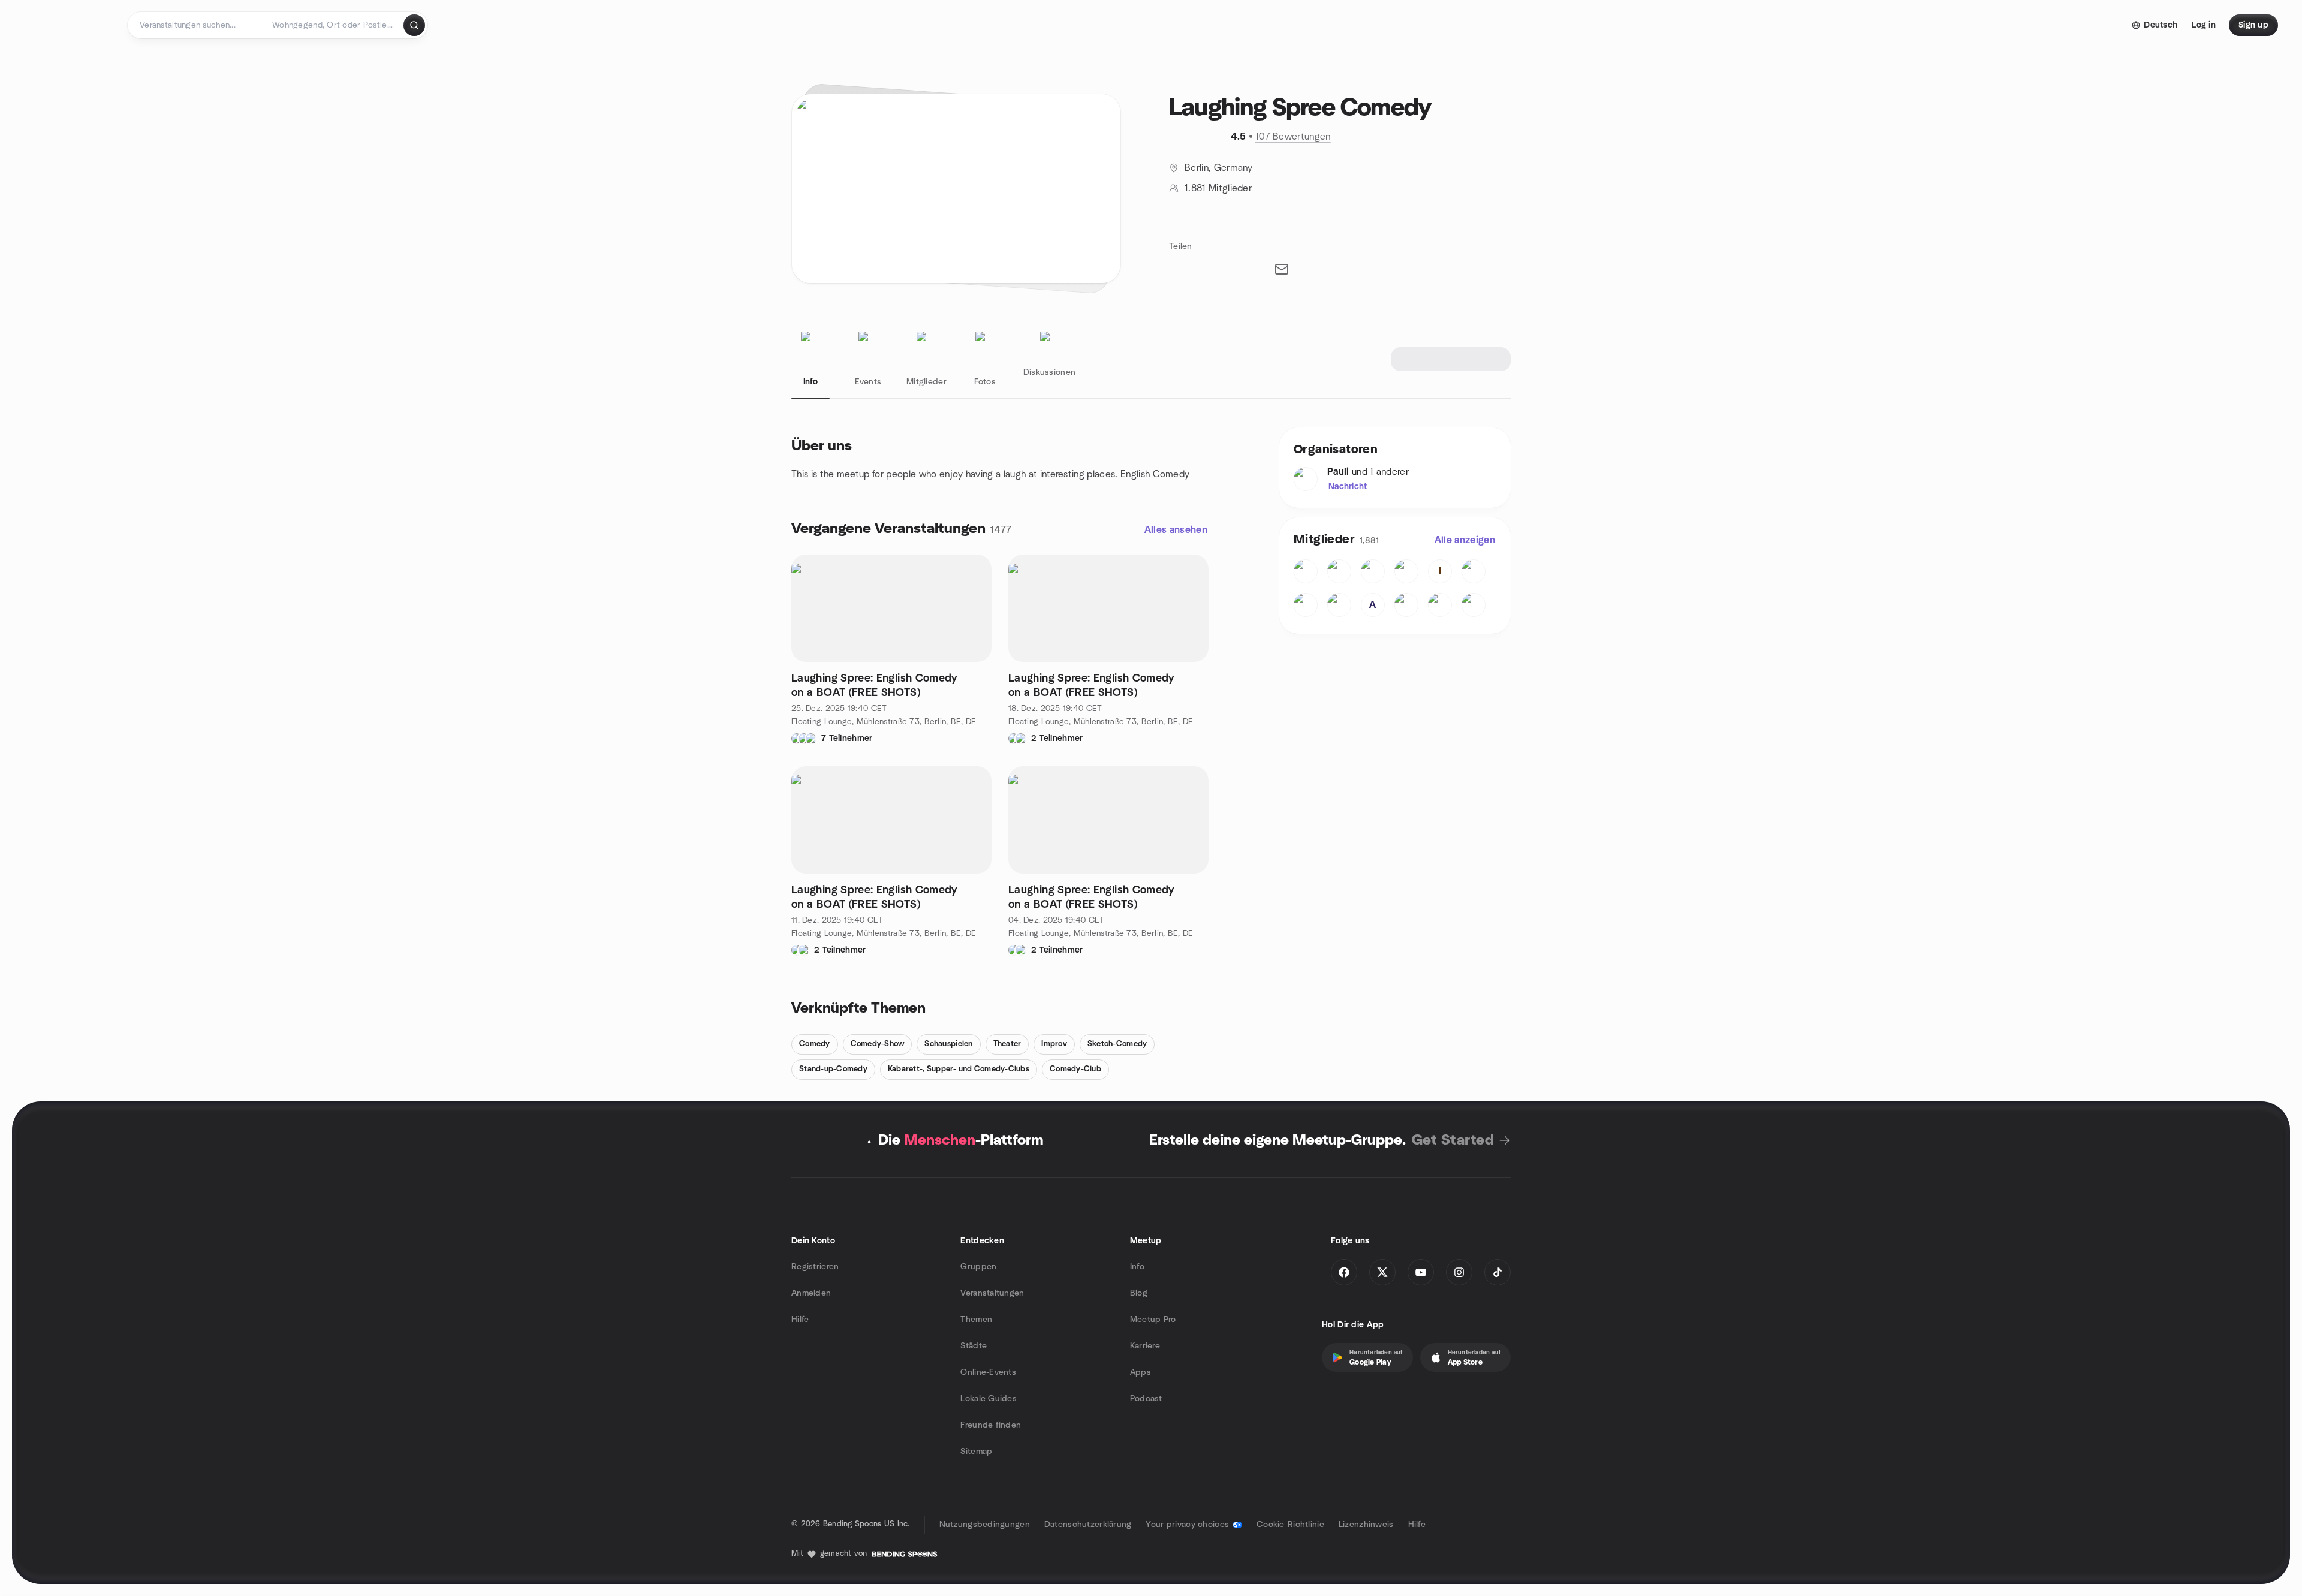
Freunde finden (991, 1425)
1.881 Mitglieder (1218, 188)
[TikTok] (1497, 1272)
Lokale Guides (989, 1399)
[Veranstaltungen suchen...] (414, 25)
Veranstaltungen (992, 1293)
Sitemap (976, 1452)
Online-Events (988, 1372)
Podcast (1146, 1399)
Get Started (1453, 1140)
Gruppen (978, 1267)
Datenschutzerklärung (1088, 1525)
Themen (976, 1320)
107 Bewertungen (1293, 137)
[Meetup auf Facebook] (1344, 1272)
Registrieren (815, 1267)
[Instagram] (1459, 1272)
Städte (974, 1346)
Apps (1141, 1372)
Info (1137, 1267)
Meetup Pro (1153, 1320)
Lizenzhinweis (1366, 1525)
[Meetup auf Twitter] (1382, 1272)
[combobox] (333, 25)
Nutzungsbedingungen (985, 1525)
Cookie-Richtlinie (1290, 1525)
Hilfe (800, 1320)
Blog (1139, 1293)
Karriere (1145, 1346)
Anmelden (811, 1293)
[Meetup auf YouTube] (1421, 1272)
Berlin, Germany (1219, 168)
